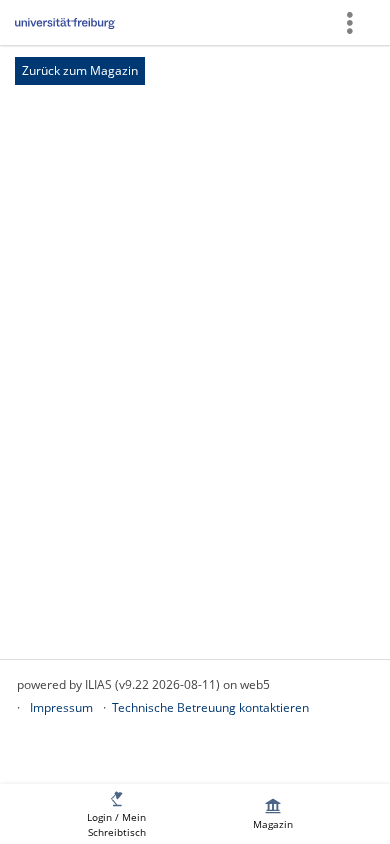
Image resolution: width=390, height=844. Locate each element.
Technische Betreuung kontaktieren (210, 707)
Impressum (61, 707)
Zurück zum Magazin (80, 70)
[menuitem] (117, 814)
